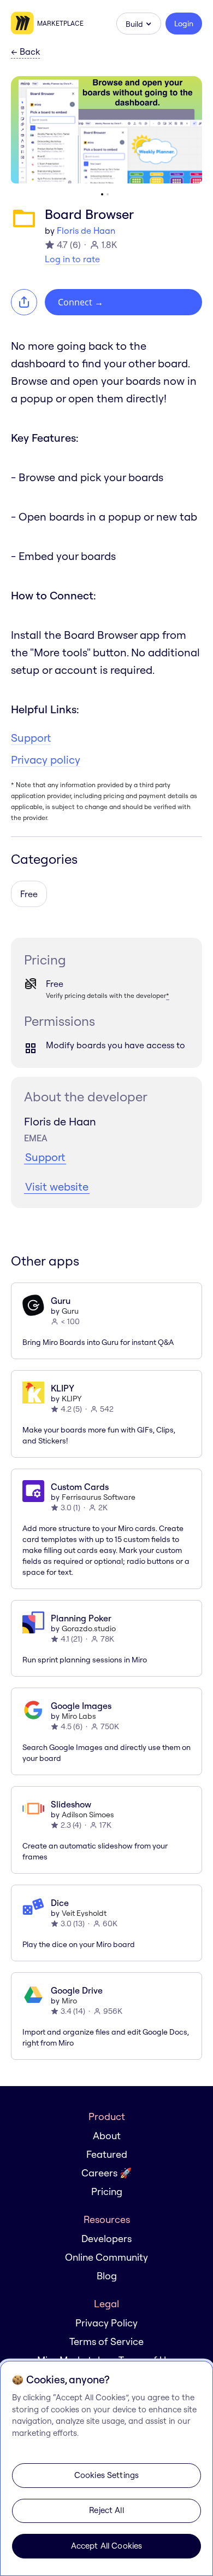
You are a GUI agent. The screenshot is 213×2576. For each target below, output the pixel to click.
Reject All (106, 2510)
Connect (81, 302)
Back (25, 52)
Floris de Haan (86, 230)
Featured (107, 2154)
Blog (107, 2276)
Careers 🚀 (106, 2173)
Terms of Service (106, 2341)
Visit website (57, 1186)
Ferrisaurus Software (99, 1497)
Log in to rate (72, 259)
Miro (69, 2001)
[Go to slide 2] (108, 194)
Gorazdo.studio (89, 1628)
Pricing (107, 2191)
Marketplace (60, 23)
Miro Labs (79, 1716)
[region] (106, 2468)
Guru (70, 1311)
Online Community (106, 2257)
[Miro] (24, 24)
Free (29, 894)
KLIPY (72, 1399)
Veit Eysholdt (84, 1913)
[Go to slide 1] (102, 194)
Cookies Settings (106, 2475)
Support (31, 738)
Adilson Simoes (88, 1815)
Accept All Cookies (107, 2546)
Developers (106, 2239)
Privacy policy (46, 759)
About (107, 2136)
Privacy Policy (106, 2323)
